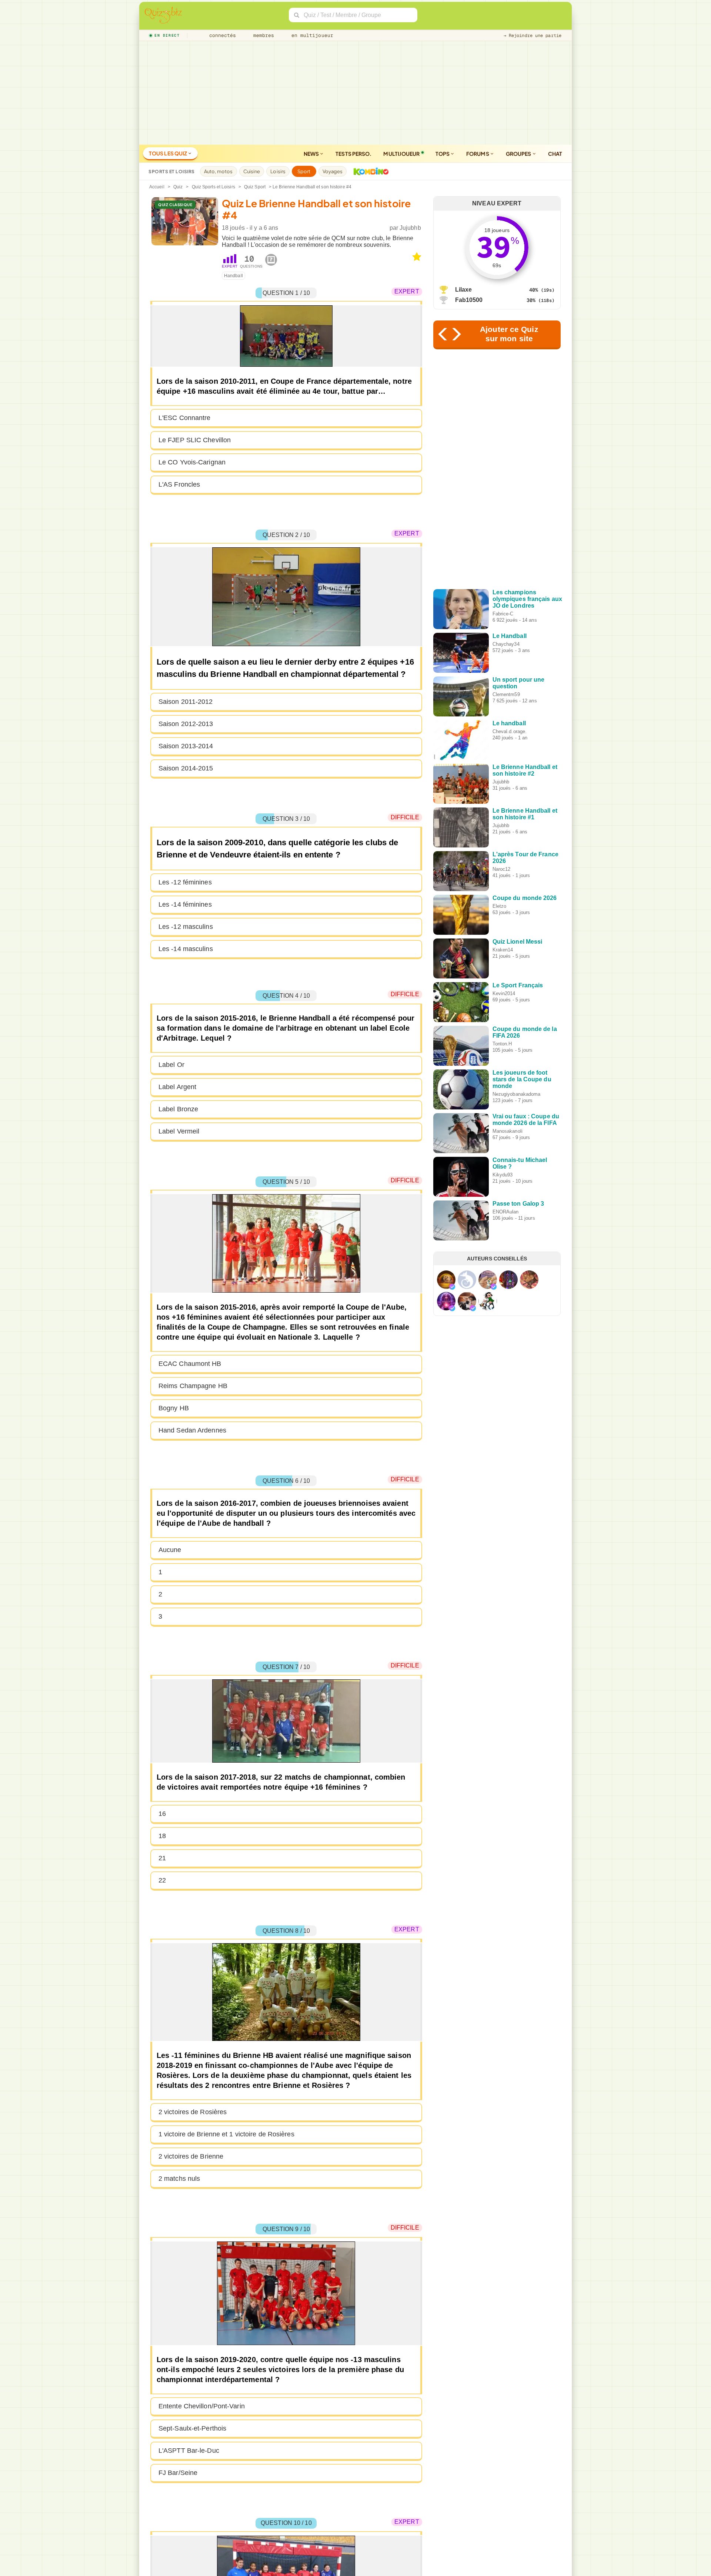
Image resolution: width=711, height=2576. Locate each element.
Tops (443, 154)
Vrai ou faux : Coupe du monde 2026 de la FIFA (526, 1120)
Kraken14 (503, 950)
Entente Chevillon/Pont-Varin (202, 2406)
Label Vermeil (179, 1131)
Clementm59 (506, 694)
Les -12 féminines (185, 882)
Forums (478, 154)
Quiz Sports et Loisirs (213, 187)
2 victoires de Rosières (193, 2112)
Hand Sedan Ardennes (192, 1430)
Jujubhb (410, 228)
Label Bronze (178, 1109)
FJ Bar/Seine (178, 2473)
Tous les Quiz (168, 153)
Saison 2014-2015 (186, 768)
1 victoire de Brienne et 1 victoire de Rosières (226, 2134)
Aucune (170, 1550)
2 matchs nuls (179, 2179)
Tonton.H (502, 1044)
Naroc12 (502, 869)
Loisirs (278, 171)
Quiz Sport (255, 187)
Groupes (519, 154)
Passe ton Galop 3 (518, 1204)
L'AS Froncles (179, 484)
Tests (353, 154)
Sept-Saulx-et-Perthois (192, 2428)
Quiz (178, 187)
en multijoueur (311, 35)
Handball (233, 276)
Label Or (171, 1065)
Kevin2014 (504, 993)
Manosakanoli (508, 1131)
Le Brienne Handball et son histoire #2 (525, 770)
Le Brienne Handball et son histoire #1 (525, 814)
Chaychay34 (506, 644)
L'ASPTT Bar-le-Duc (189, 2451)
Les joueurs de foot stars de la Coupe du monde (522, 1079)
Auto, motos (218, 171)
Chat (555, 154)
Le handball (509, 723)
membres (262, 35)
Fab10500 (469, 300)
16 (162, 1814)
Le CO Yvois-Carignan (192, 462)
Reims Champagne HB (193, 1386)
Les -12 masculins (186, 927)
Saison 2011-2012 (186, 702)
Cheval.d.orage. (510, 731)
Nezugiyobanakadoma (517, 1094)
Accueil (157, 187)
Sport (304, 171)
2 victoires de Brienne (191, 2156)
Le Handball (510, 636)
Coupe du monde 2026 (525, 898)
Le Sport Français (518, 985)
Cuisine (252, 171)
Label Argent (177, 1087)
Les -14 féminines (185, 904)
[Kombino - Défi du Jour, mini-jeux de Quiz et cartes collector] (369, 171)
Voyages (333, 171)
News (312, 154)
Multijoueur (401, 154)
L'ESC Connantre (185, 418)
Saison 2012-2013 (186, 724)
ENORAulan (506, 1212)
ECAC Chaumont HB (190, 1364)
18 (162, 1836)
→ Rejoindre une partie (533, 36)
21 (162, 1858)
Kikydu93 (503, 1175)
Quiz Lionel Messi (518, 942)
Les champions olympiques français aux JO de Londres (527, 599)
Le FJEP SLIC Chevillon (195, 440)
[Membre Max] (452, 1287)
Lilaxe (464, 290)
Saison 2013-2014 (186, 746)
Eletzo (500, 906)
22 (162, 1880)
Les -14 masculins (186, 949)
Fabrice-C (503, 614)
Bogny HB (174, 1408)
